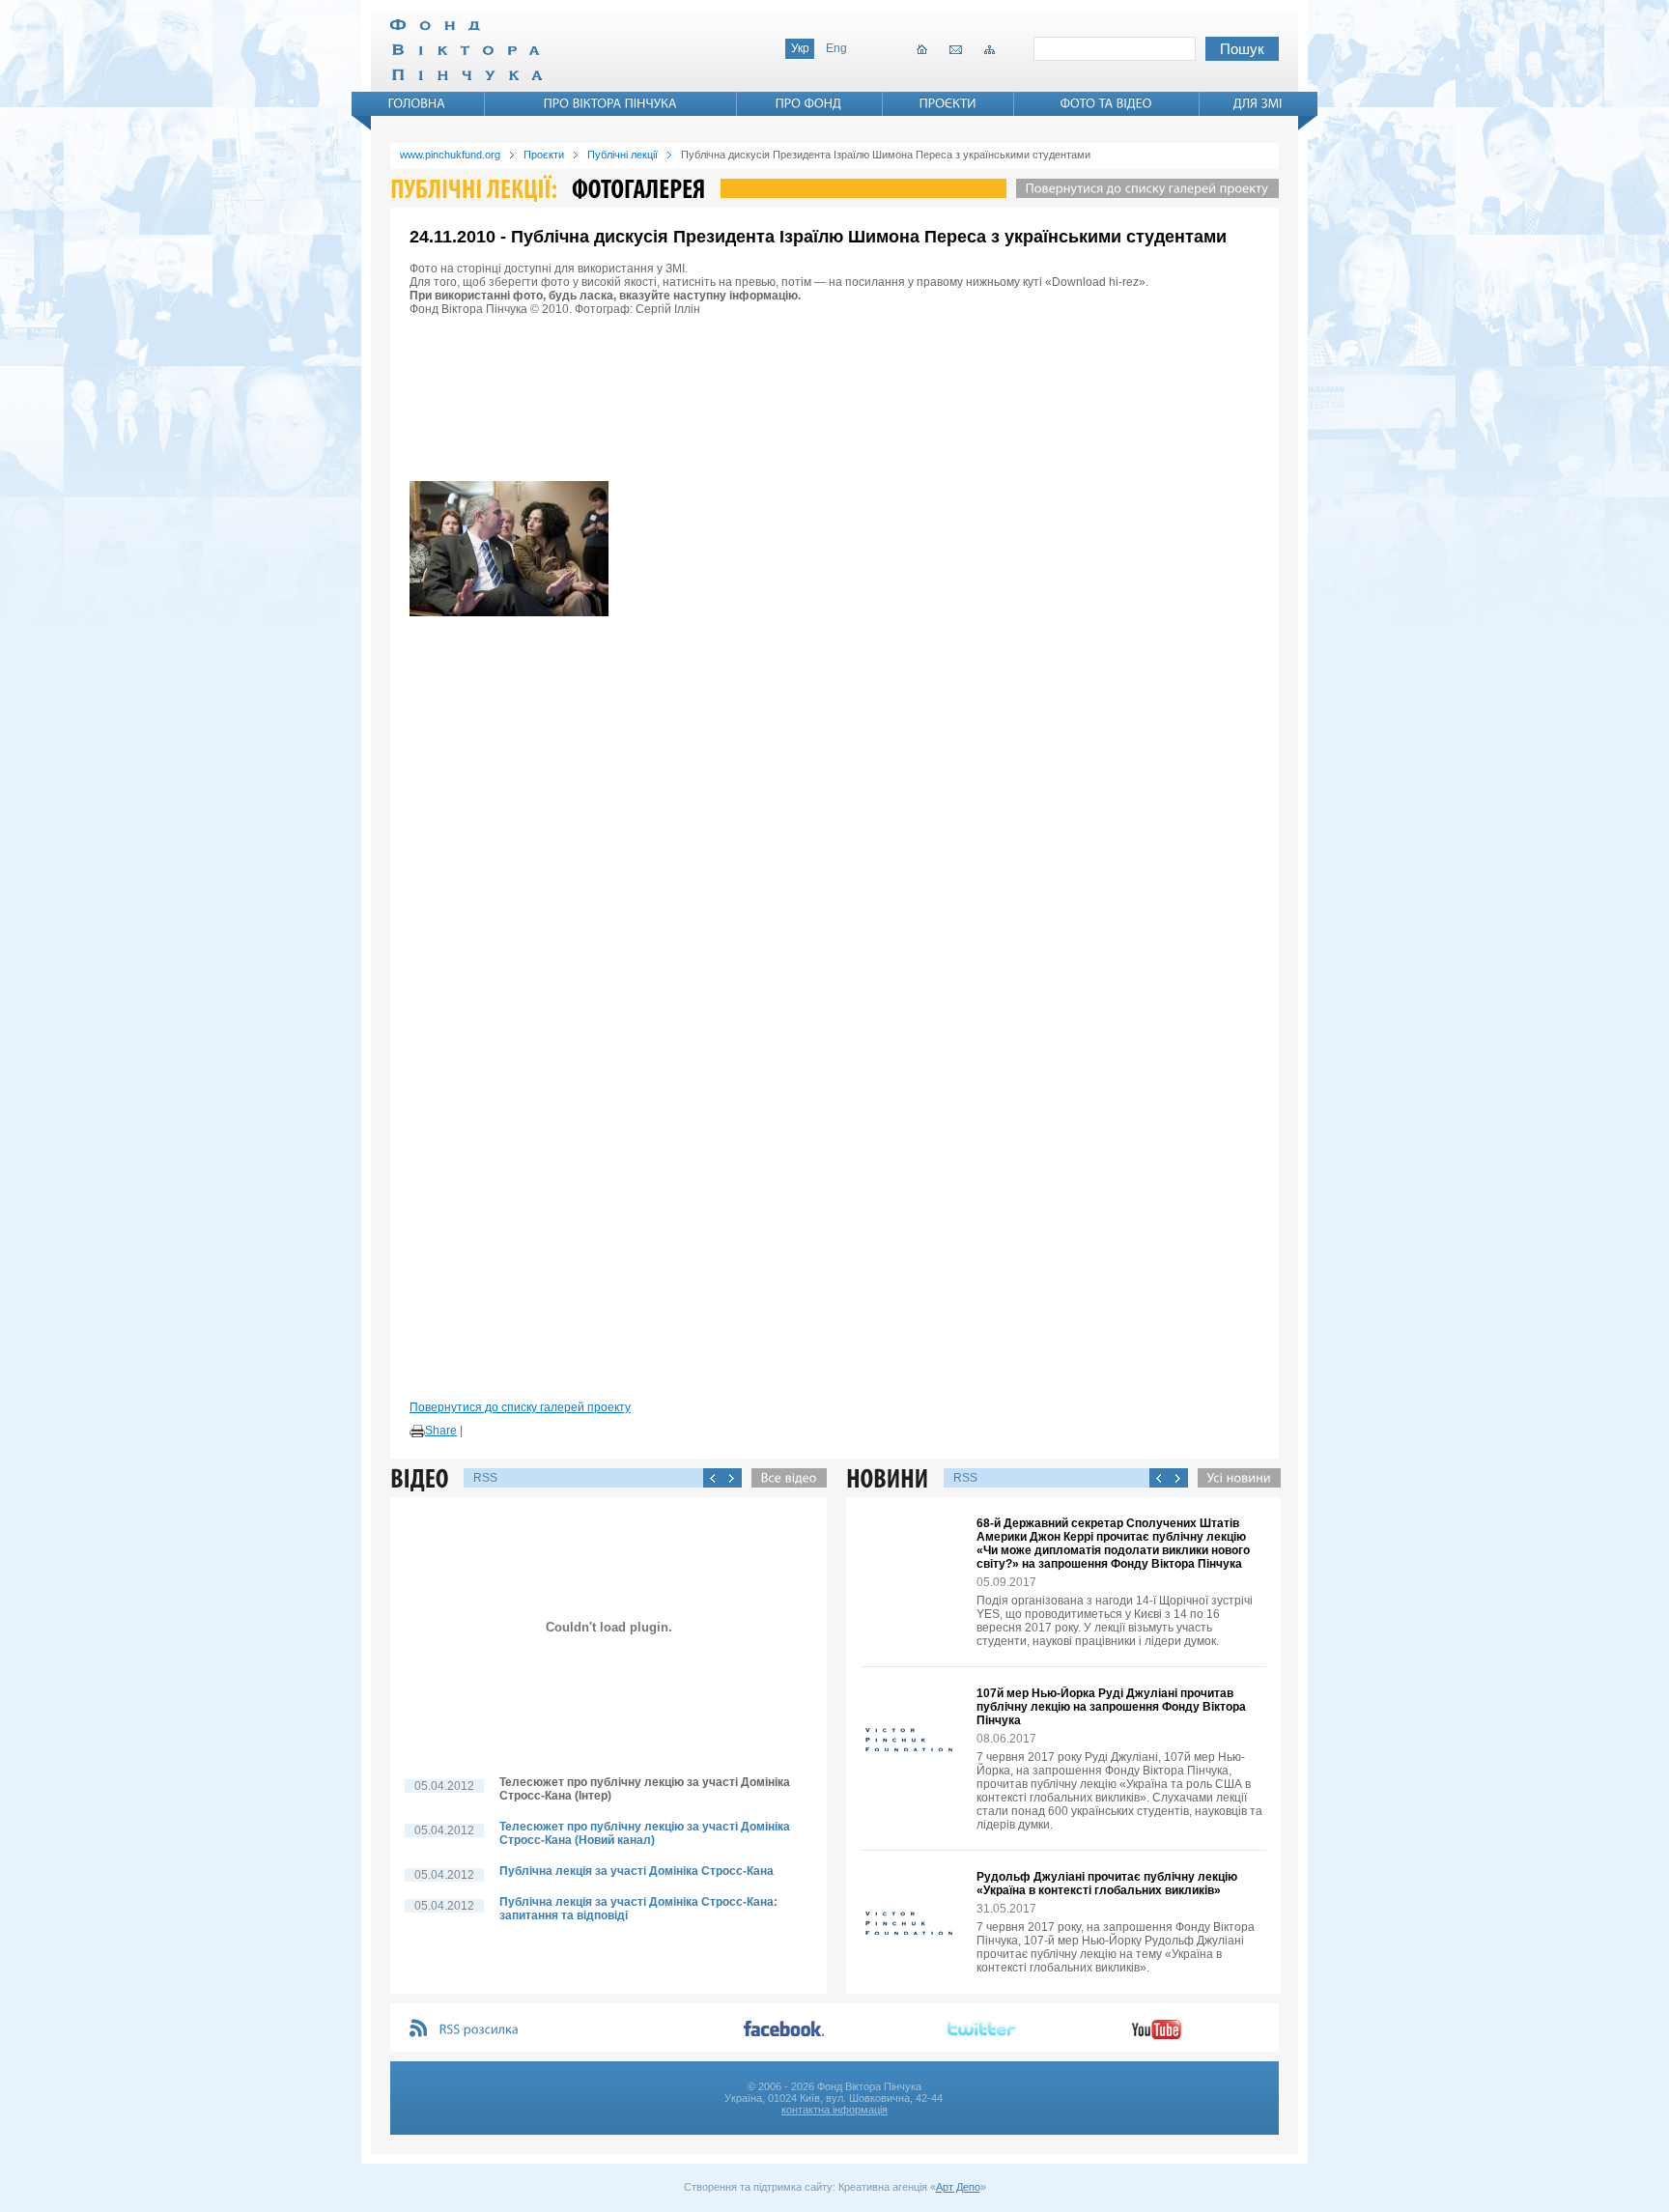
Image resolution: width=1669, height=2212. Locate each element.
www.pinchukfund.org (450, 155)
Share (441, 1431)
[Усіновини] (1234, 1478)
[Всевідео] (784, 1478)
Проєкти (544, 155)
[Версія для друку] (417, 1432)
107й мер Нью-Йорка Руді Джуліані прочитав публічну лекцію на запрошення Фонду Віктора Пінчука (1111, 1707)
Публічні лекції (622, 155)
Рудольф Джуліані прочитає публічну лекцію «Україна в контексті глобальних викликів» (1107, 1884)
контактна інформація (834, 2110)
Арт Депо (958, 2187)
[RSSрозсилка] (480, 2030)
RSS (485, 1478)
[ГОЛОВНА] (417, 103)
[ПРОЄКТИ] (948, 103)
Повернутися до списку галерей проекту (520, 1407)
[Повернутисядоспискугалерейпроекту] (1143, 188)
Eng (836, 48)
